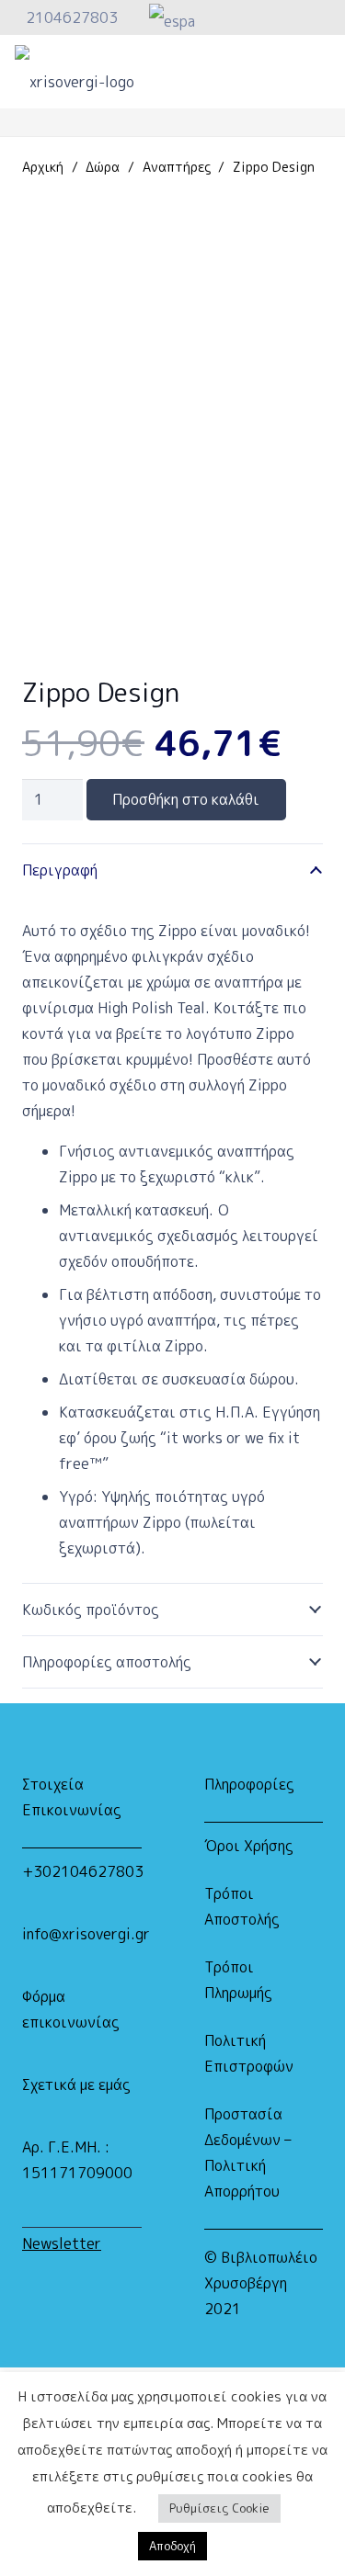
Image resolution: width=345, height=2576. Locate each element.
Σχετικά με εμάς (76, 2085)
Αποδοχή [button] (172, 2546)
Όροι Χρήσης (249, 1846)
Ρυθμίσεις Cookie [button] (219, 2508)
